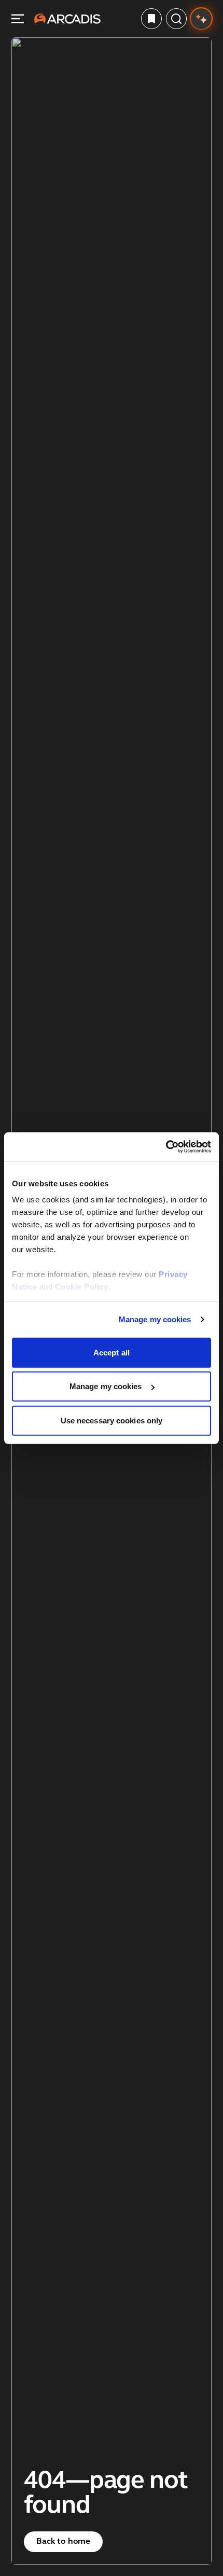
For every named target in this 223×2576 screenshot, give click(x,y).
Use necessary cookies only (112, 1420)
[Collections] (151, 19)
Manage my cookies (155, 1319)
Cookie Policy (82, 1287)
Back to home (63, 2542)
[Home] (67, 19)
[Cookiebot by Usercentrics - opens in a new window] (166, 1147)
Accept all (112, 1352)
